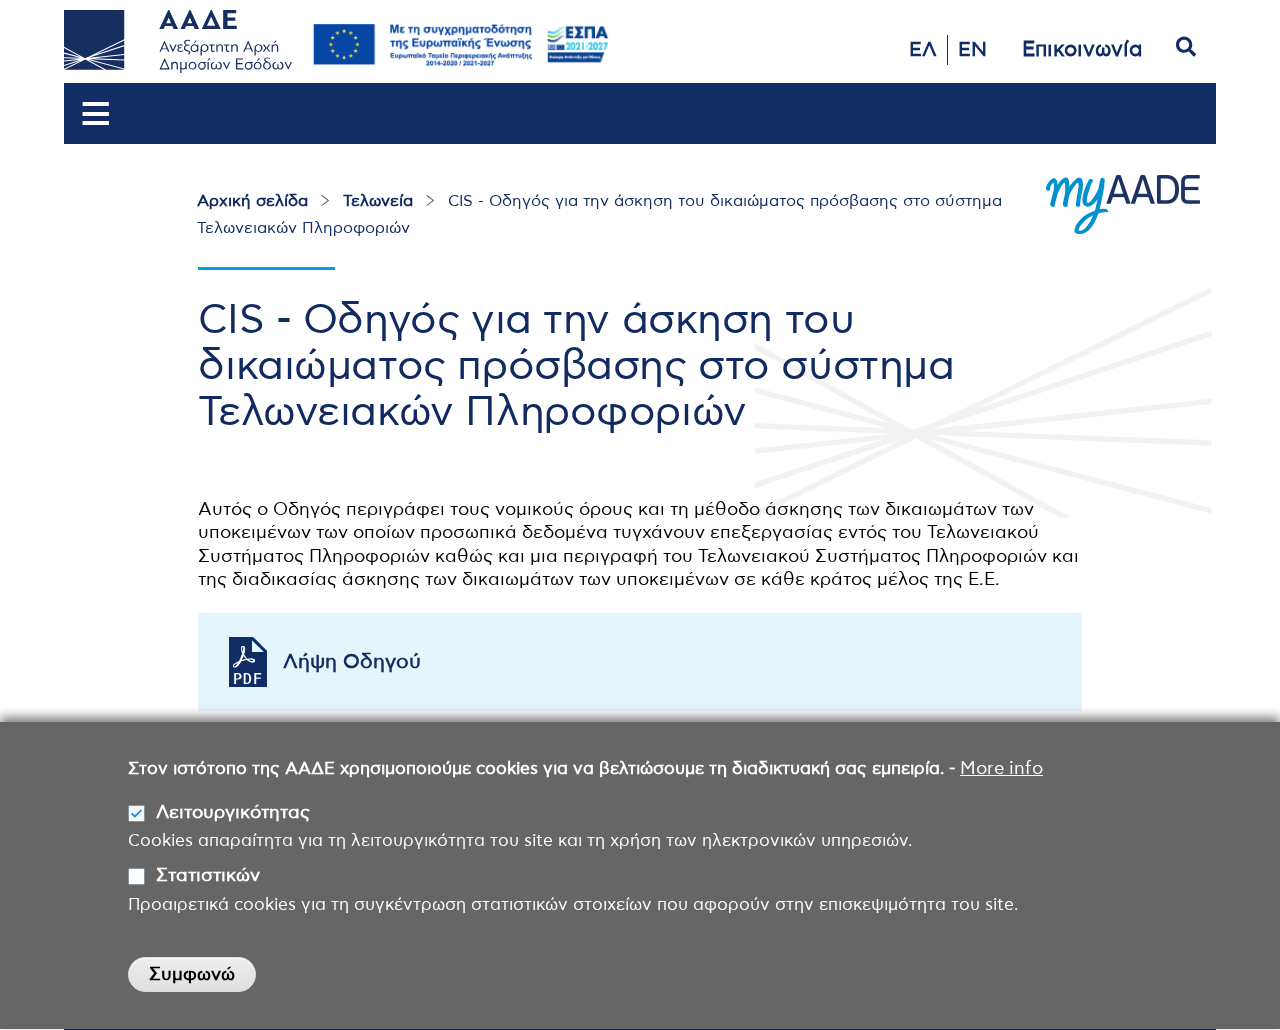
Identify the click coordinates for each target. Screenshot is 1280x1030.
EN (972, 50)
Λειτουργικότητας (233, 813)
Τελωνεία (378, 201)
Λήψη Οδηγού (352, 662)
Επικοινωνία (1082, 49)
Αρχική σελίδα (252, 201)
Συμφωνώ (192, 975)
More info (1001, 769)
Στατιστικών (208, 876)
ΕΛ (923, 50)
